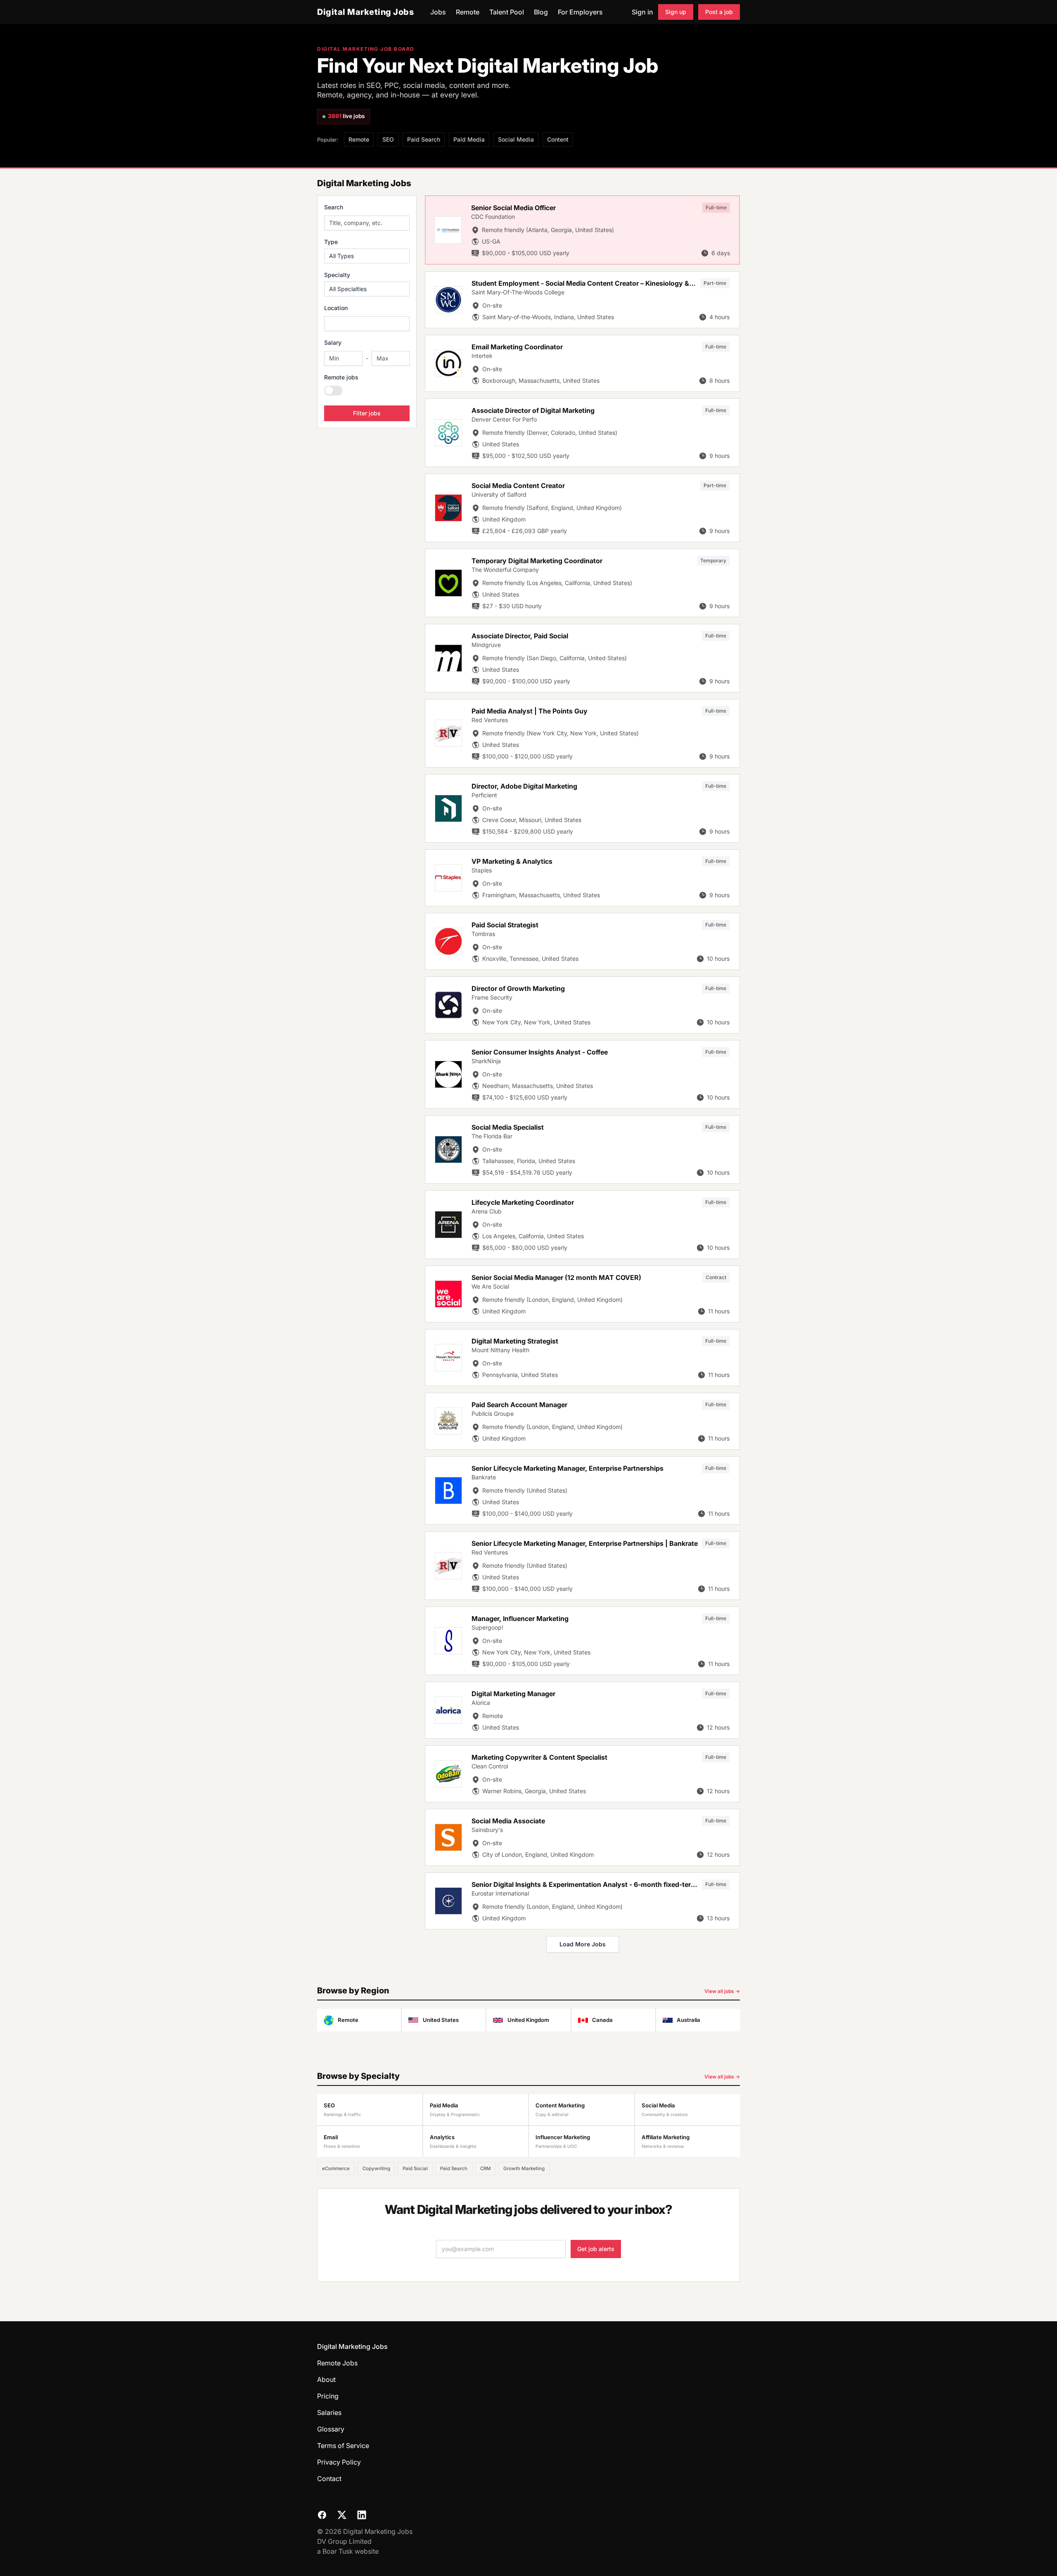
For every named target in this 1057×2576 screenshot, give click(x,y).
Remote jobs (341, 377)
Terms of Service (343, 2446)
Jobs (438, 12)
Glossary (331, 2429)
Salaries (329, 2412)
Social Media (516, 139)
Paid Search (424, 139)
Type (331, 242)
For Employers (580, 12)
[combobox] (367, 324)
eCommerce (336, 2168)
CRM (486, 2168)
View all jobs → (722, 1991)
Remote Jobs (337, 2363)
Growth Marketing (524, 2168)
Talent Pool (507, 12)
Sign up (676, 12)
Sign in (642, 12)
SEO (388, 139)
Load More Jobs (583, 1944)
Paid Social (415, 2168)
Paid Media (469, 139)
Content (558, 139)
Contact (329, 2479)
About (326, 2379)
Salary (333, 342)
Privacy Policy (339, 2462)
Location (336, 308)
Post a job (719, 12)
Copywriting (376, 2168)
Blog (541, 12)
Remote (468, 12)
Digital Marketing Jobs (365, 12)
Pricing (328, 2396)
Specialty (337, 275)
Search (334, 207)
